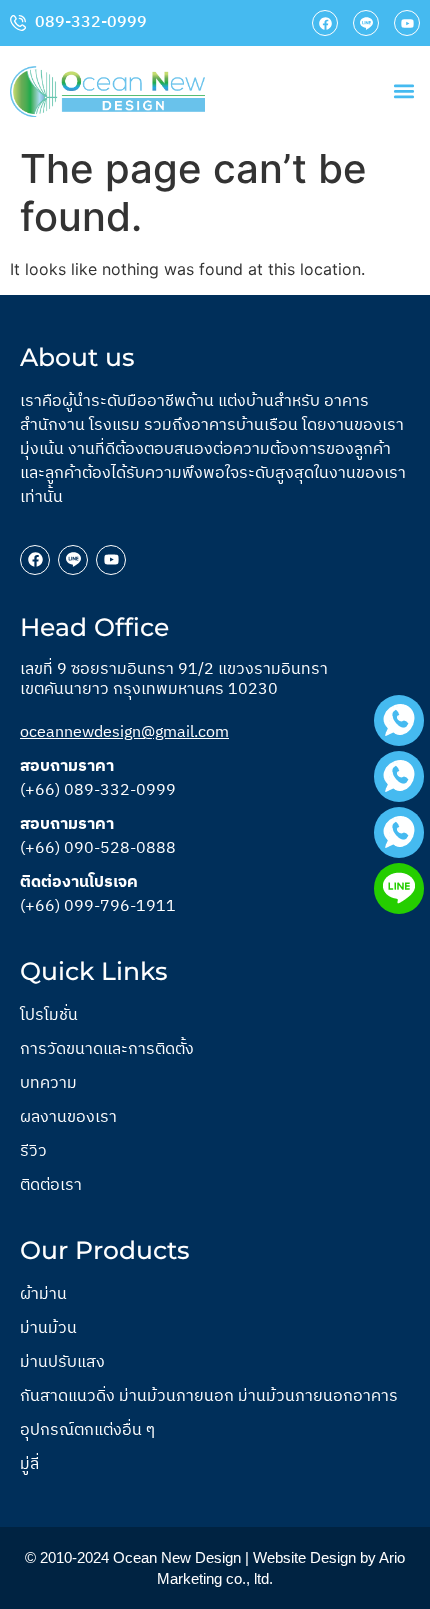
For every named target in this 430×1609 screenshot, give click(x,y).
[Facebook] (325, 23)
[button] (403, 91)
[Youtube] (407, 23)
